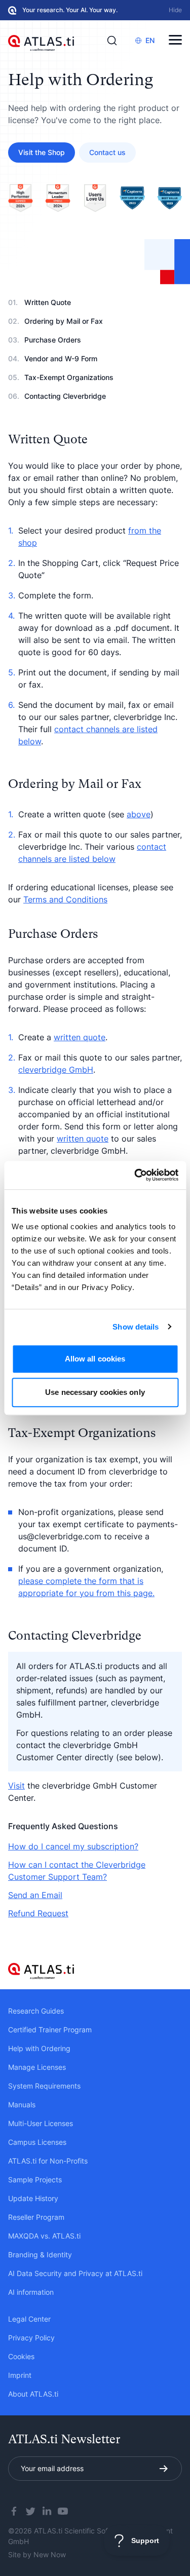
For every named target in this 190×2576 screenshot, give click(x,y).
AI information (31, 2292)
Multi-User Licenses (41, 2123)
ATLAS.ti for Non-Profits (48, 2161)
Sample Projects (35, 2180)
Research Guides (36, 2011)
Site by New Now (37, 2554)
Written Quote (48, 302)
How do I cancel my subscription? (73, 1846)
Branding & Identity (40, 2255)
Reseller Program (36, 2217)
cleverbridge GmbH (56, 1070)
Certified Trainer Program (50, 2030)
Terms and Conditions (65, 899)
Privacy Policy (31, 2338)
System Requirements (44, 2086)
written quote (80, 1037)
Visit (16, 1786)
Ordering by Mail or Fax (64, 321)
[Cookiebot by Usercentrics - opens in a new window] (135, 1175)
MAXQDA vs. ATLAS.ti (44, 2236)
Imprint (20, 2375)
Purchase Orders (53, 340)
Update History (33, 2198)
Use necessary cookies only (95, 1392)
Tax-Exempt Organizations (69, 377)
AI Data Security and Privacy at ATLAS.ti (75, 2273)
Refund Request (38, 1913)
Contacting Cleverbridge (65, 396)
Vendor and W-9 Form (61, 358)
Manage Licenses (37, 2067)
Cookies (21, 2356)
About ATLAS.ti (33, 2394)
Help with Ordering (39, 2048)
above (139, 814)
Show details (136, 1327)
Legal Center (29, 2319)
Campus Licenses (37, 2142)
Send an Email (35, 1895)
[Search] (112, 41)
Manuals (22, 2105)
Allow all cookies (95, 1359)
